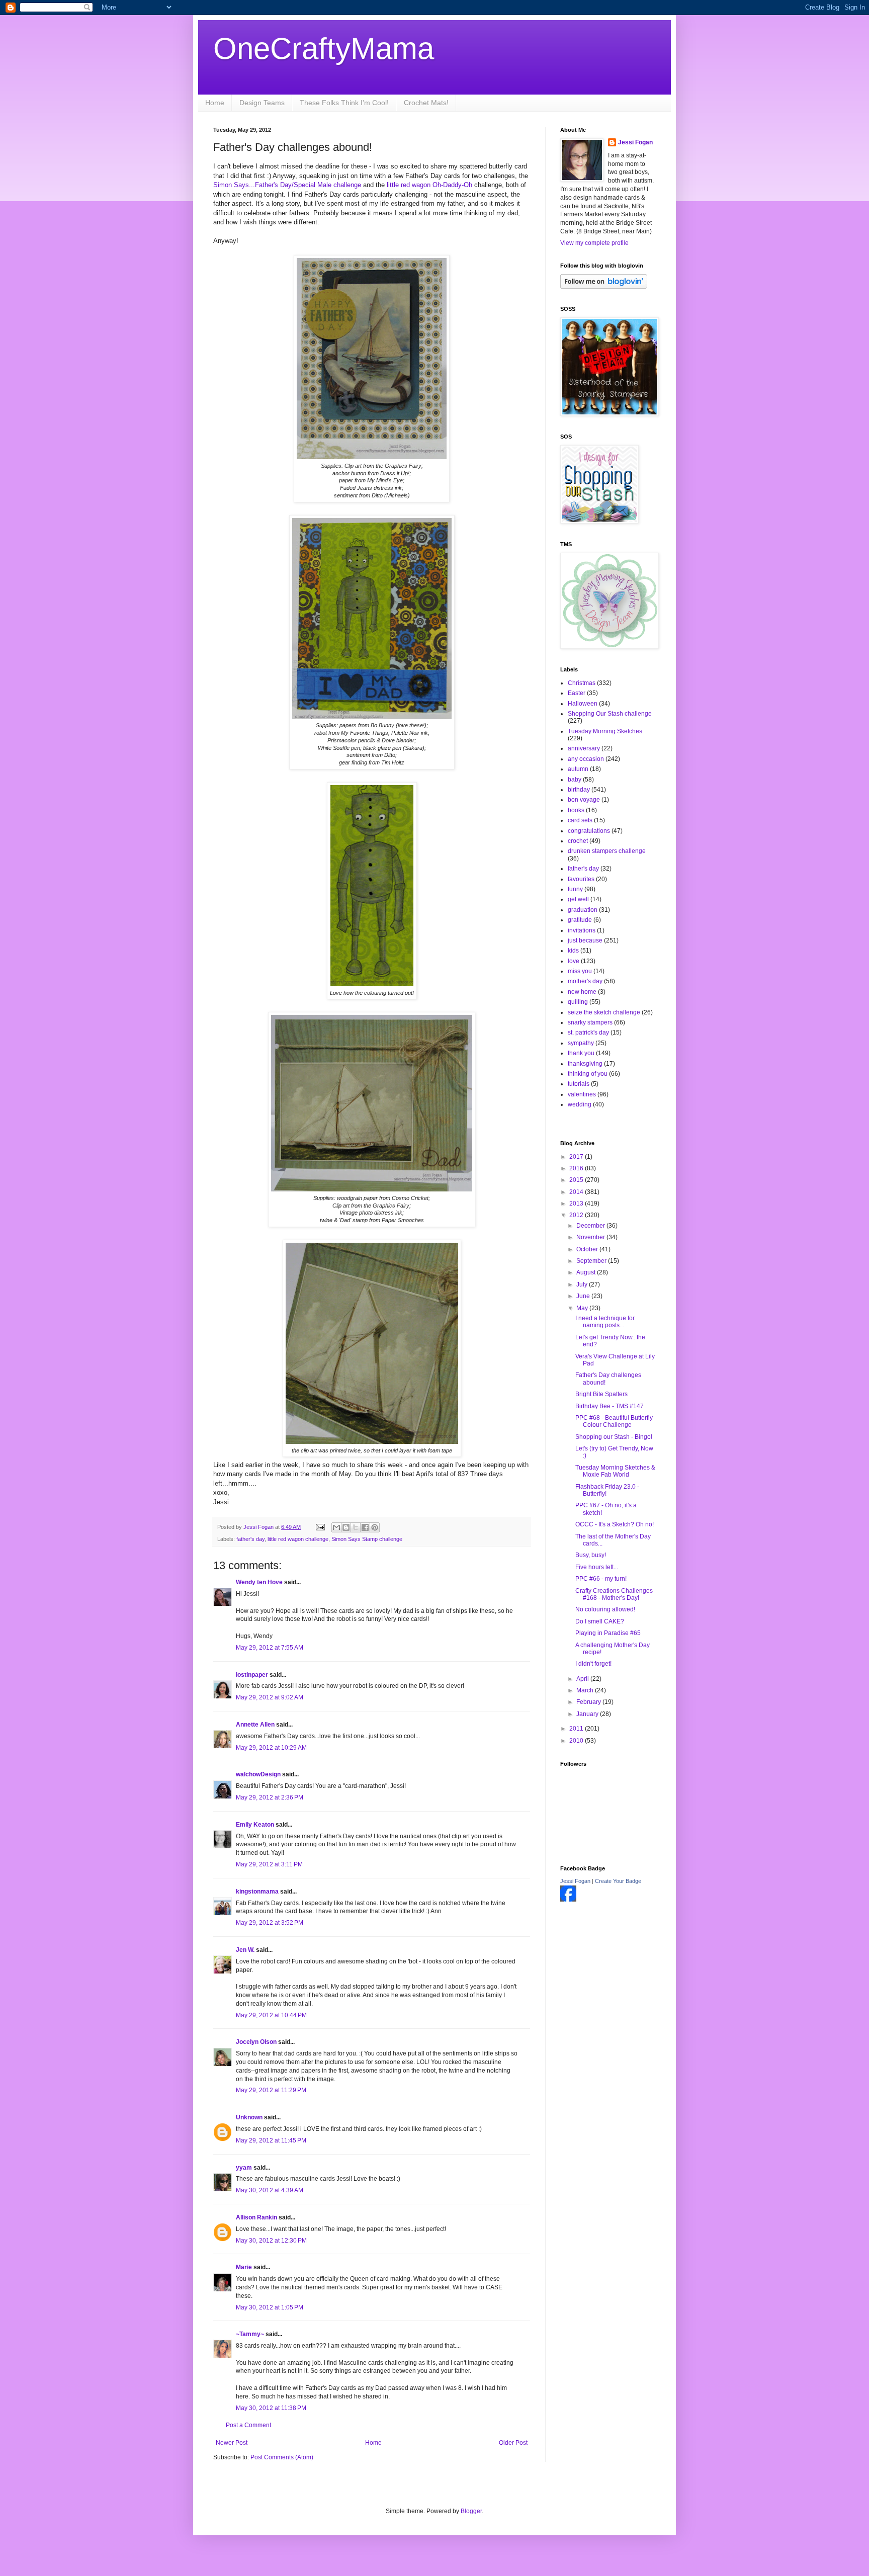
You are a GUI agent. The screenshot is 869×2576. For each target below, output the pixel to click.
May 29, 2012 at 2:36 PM (270, 1797)
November (591, 1237)
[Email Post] (320, 1527)
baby (575, 780)
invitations (582, 930)
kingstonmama (257, 1892)
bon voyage (584, 800)
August (587, 1272)
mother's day (585, 981)
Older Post (513, 2443)
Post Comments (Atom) (282, 2457)
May (583, 1308)
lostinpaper (252, 1675)
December (591, 1226)
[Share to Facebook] (365, 1527)
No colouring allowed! (605, 1609)
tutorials (579, 1084)
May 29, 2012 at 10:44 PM (271, 2015)
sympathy (581, 1043)
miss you (580, 971)
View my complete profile (594, 243)
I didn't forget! (593, 1664)
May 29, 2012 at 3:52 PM (270, 1923)
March (586, 1690)
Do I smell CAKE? (600, 1621)
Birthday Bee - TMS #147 (610, 1406)
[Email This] (336, 1527)
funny (575, 889)
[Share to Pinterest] (375, 1527)
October (588, 1249)
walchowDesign (258, 1774)
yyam (244, 2168)
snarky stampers (590, 1022)
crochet (578, 841)
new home (582, 992)
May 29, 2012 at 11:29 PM (271, 2090)
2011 (577, 1729)
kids (573, 951)
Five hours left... (597, 1567)
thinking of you (588, 1074)
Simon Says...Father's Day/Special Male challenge (287, 185)
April (583, 1679)
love (574, 961)
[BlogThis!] (346, 1527)
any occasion (586, 759)
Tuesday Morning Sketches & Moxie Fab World (615, 1471)
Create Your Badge (618, 1881)
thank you (581, 1053)
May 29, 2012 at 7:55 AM (270, 1648)
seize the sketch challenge (604, 1012)
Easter (577, 693)
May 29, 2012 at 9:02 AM (270, 1697)
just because (585, 940)
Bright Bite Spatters (601, 1394)
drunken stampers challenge (607, 851)
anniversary (584, 748)
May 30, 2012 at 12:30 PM (271, 2241)
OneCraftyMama (324, 49)
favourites (581, 879)
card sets (580, 820)
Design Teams (262, 103)
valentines (582, 1094)
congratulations (589, 831)
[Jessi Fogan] (568, 1900)
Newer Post (232, 2443)
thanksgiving (585, 1064)
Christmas (582, 683)
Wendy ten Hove (259, 1582)
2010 (577, 1741)
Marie (244, 2267)
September (592, 1261)
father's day (250, 1539)
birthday (579, 790)
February (589, 1702)
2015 (577, 1180)
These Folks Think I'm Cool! (344, 103)
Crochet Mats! (426, 103)
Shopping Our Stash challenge (610, 714)
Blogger (471, 2511)
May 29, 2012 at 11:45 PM (271, 2140)
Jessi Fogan (635, 142)
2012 (577, 1215)
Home (215, 103)
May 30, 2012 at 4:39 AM (270, 2190)
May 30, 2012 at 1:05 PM (270, 2307)
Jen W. (245, 1950)
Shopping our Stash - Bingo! (614, 1437)
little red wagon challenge (298, 1539)
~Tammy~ (250, 2334)
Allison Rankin (256, 2217)
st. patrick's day (588, 1033)
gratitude (580, 920)
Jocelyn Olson (256, 2042)
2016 (577, 1168)
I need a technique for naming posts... (605, 1322)
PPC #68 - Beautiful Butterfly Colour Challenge (614, 1421)
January (588, 1714)
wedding (580, 1104)
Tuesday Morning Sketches (605, 731)
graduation (583, 910)
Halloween (583, 704)
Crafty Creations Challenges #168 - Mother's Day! (614, 1594)
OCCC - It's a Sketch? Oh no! (615, 1524)
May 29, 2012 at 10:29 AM (271, 1748)
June (584, 1296)
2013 (577, 1204)
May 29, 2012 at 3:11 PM (269, 1864)
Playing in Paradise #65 (608, 1633)
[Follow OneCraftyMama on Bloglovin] (604, 287)
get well (578, 899)
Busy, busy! (591, 1555)
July (583, 1284)
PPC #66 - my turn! (601, 1579)
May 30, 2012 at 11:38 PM (271, 2408)
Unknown (249, 2117)
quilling (578, 1002)
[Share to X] (356, 1527)
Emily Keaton (255, 1825)
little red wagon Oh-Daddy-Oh (428, 185)
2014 (577, 1192)
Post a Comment (248, 2425)
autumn (578, 769)
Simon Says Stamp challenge (367, 1539)
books (576, 810)
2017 (577, 1157)
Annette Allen (255, 1725)
